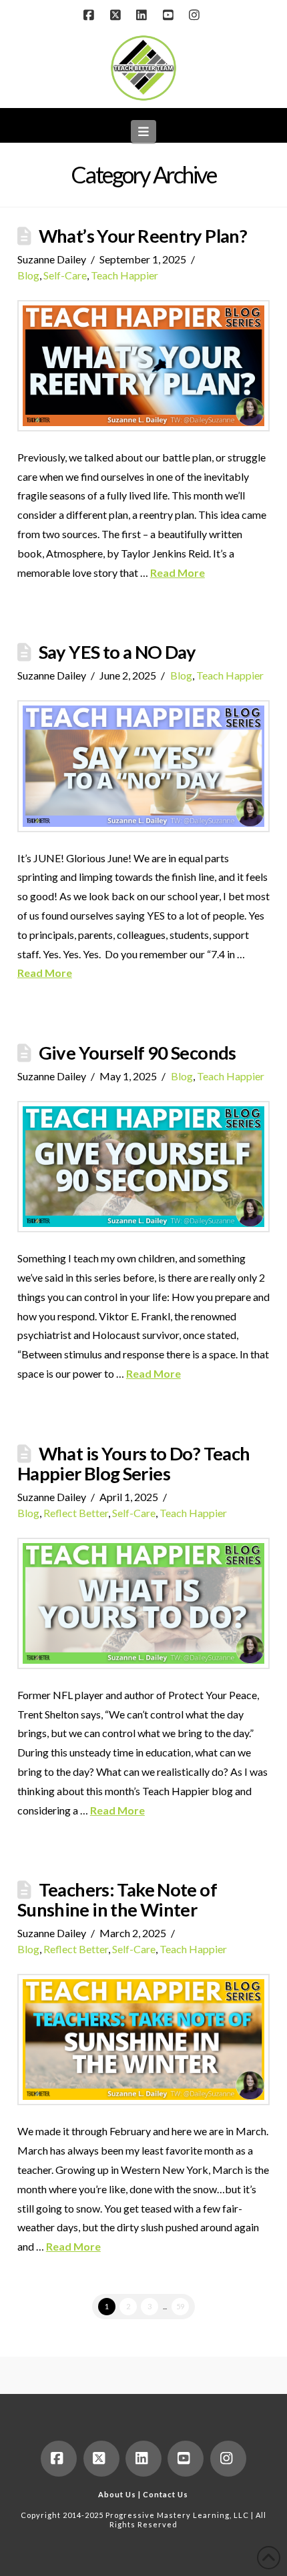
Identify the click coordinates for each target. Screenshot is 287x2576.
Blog (28, 275)
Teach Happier (124, 275)
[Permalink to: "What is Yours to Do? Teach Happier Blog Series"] (143, 1603)
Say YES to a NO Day (117, 652)
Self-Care (65, 275)
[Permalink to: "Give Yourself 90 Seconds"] (143, 1167)
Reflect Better (76, 1513)
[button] (144, 131)
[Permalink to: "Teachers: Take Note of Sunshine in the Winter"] (143, 2040)
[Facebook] (91, 15)
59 (180, 2306)
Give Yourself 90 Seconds (137, 1053)
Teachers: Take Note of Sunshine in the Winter (117, 1899)
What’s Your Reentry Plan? (143, 236)
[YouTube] (170, 15)
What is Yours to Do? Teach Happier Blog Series (134, 1463)
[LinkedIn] (143, 15)
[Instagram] (196, 15)
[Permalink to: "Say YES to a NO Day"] (143, 766)
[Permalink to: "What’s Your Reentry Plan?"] (143, 366)
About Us (117, 2494)
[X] (117, 15)
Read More (178, 572)
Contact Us (166, 2494)
